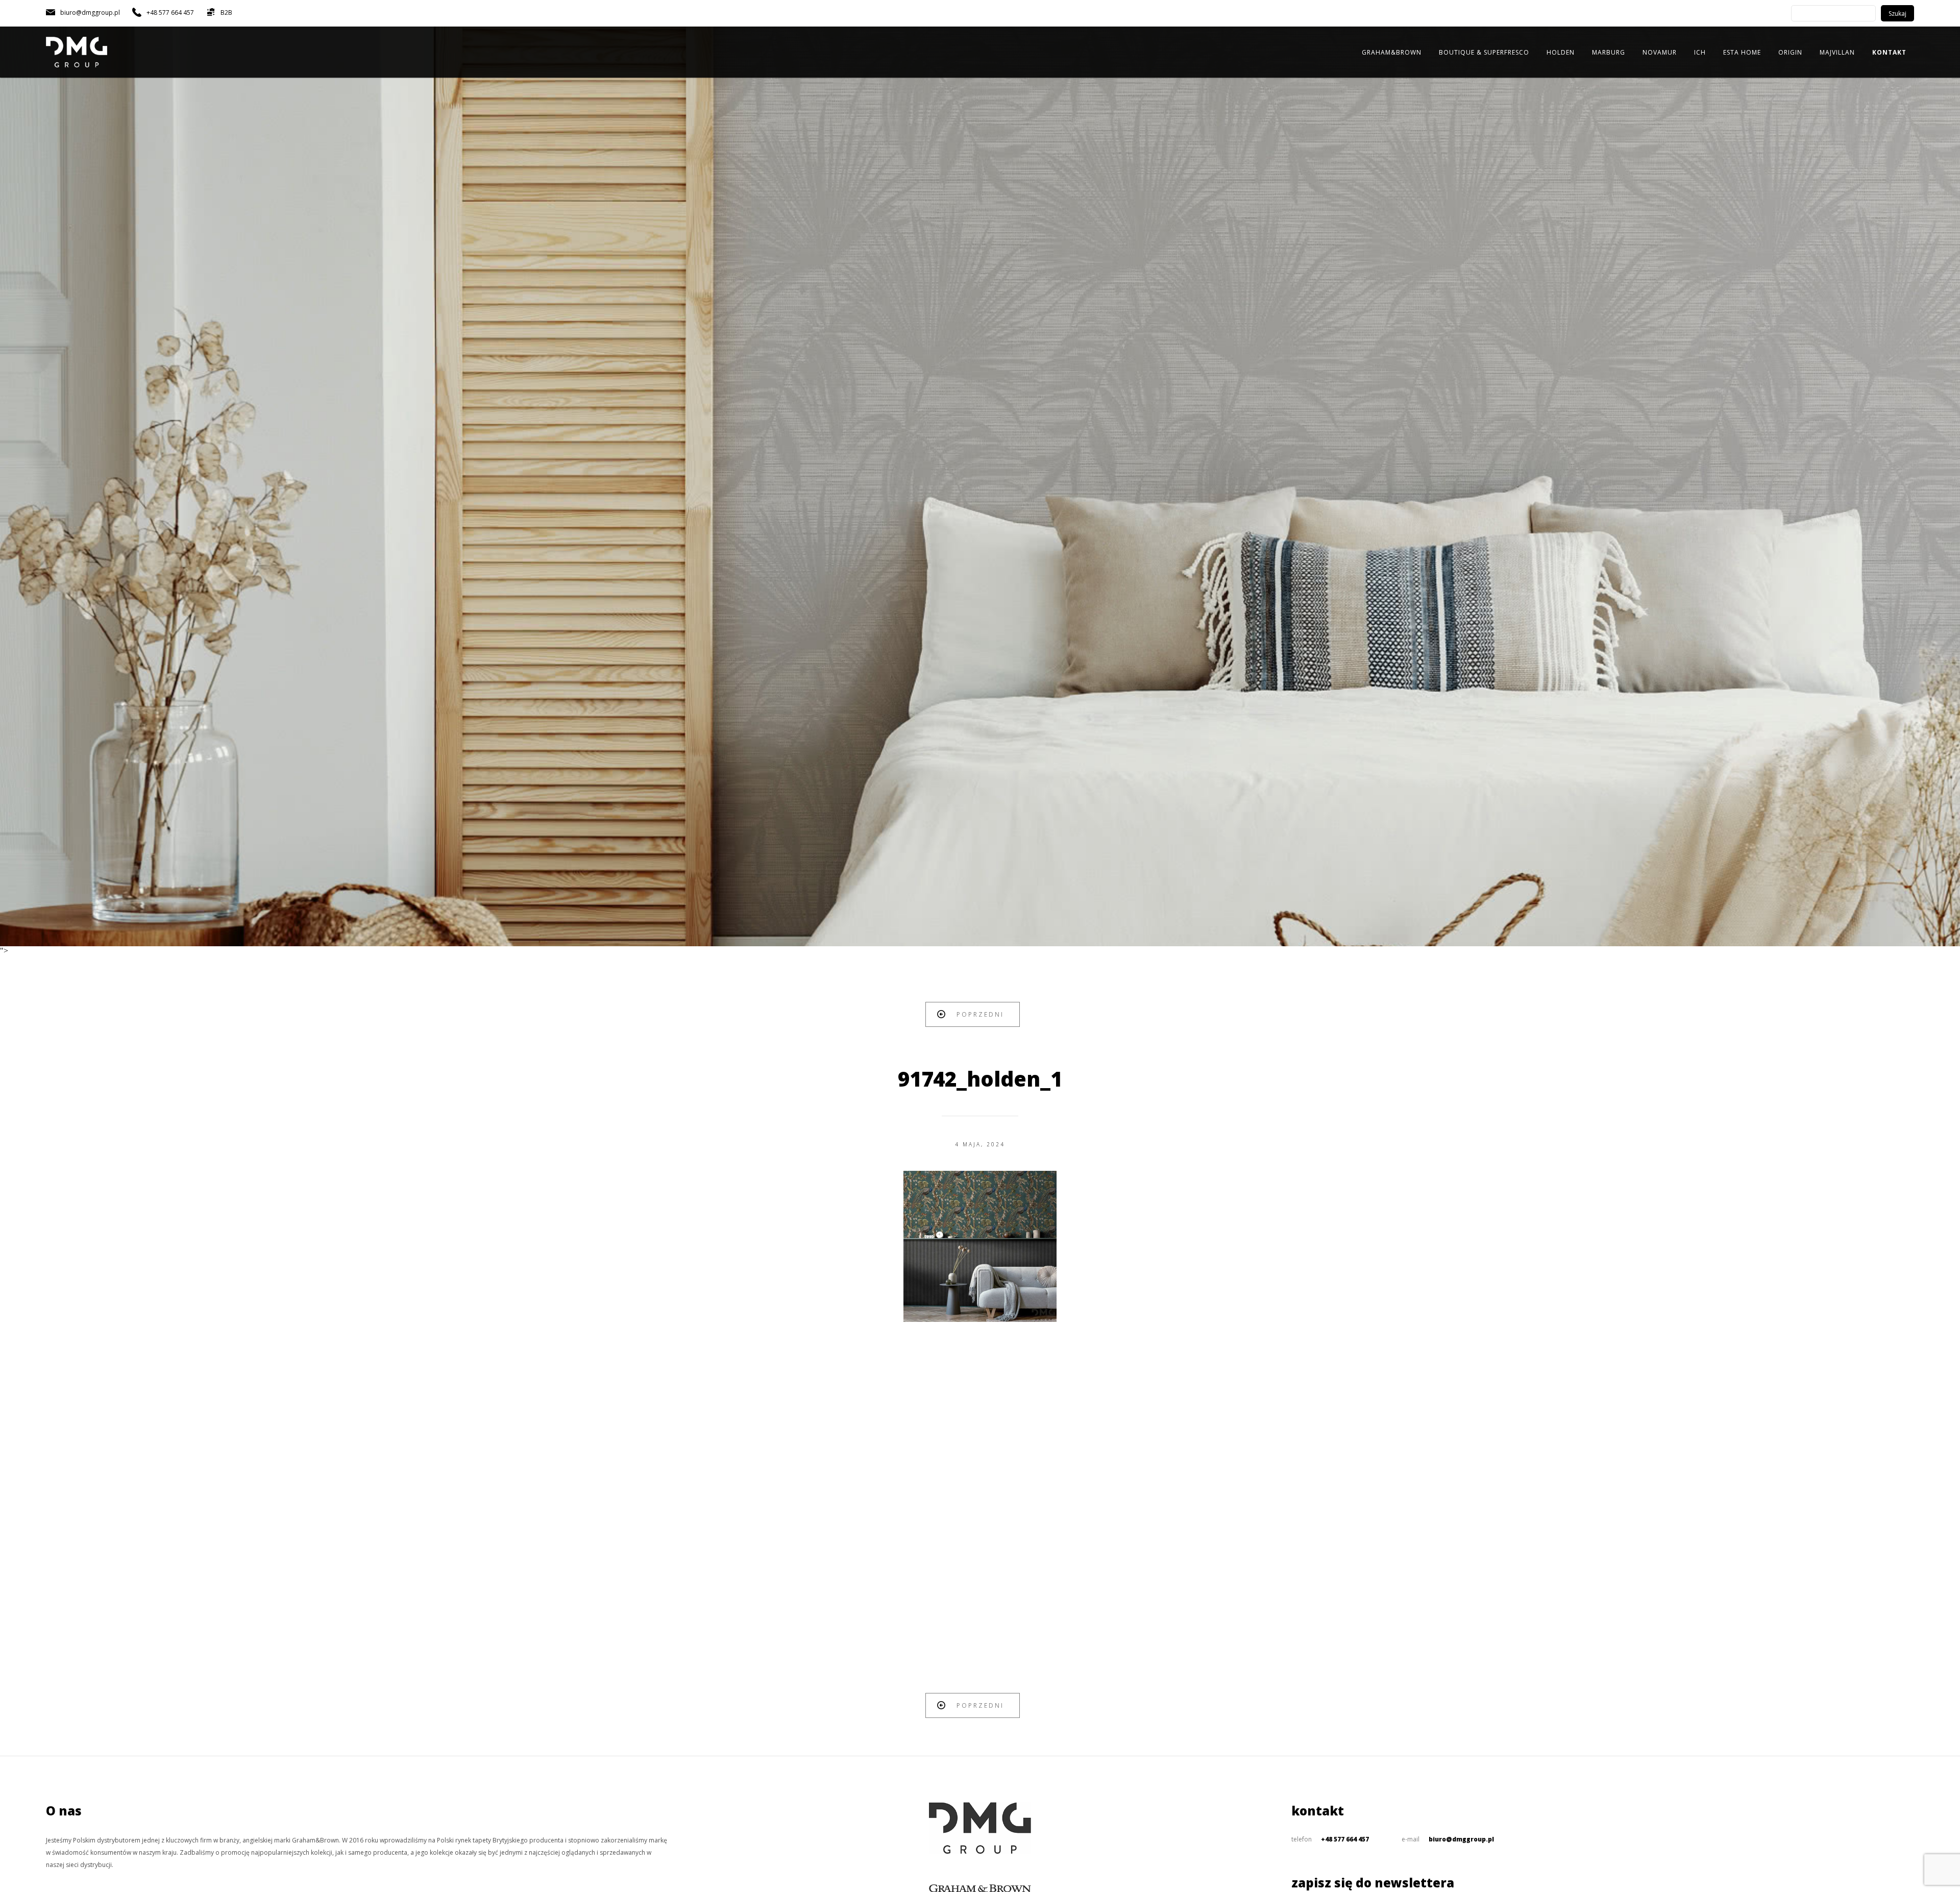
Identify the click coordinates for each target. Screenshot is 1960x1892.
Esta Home (1742, 52)
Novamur (1660, 52)
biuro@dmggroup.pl (1461, 1839)
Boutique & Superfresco (1484, 52)
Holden (1561, 52)
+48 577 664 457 (1345, 1839)
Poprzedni (980, 1014)
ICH (1700, 52)
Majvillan (1837, 52)
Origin (1790, 52)
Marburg (1609, 52)
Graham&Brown (1392, 52)
